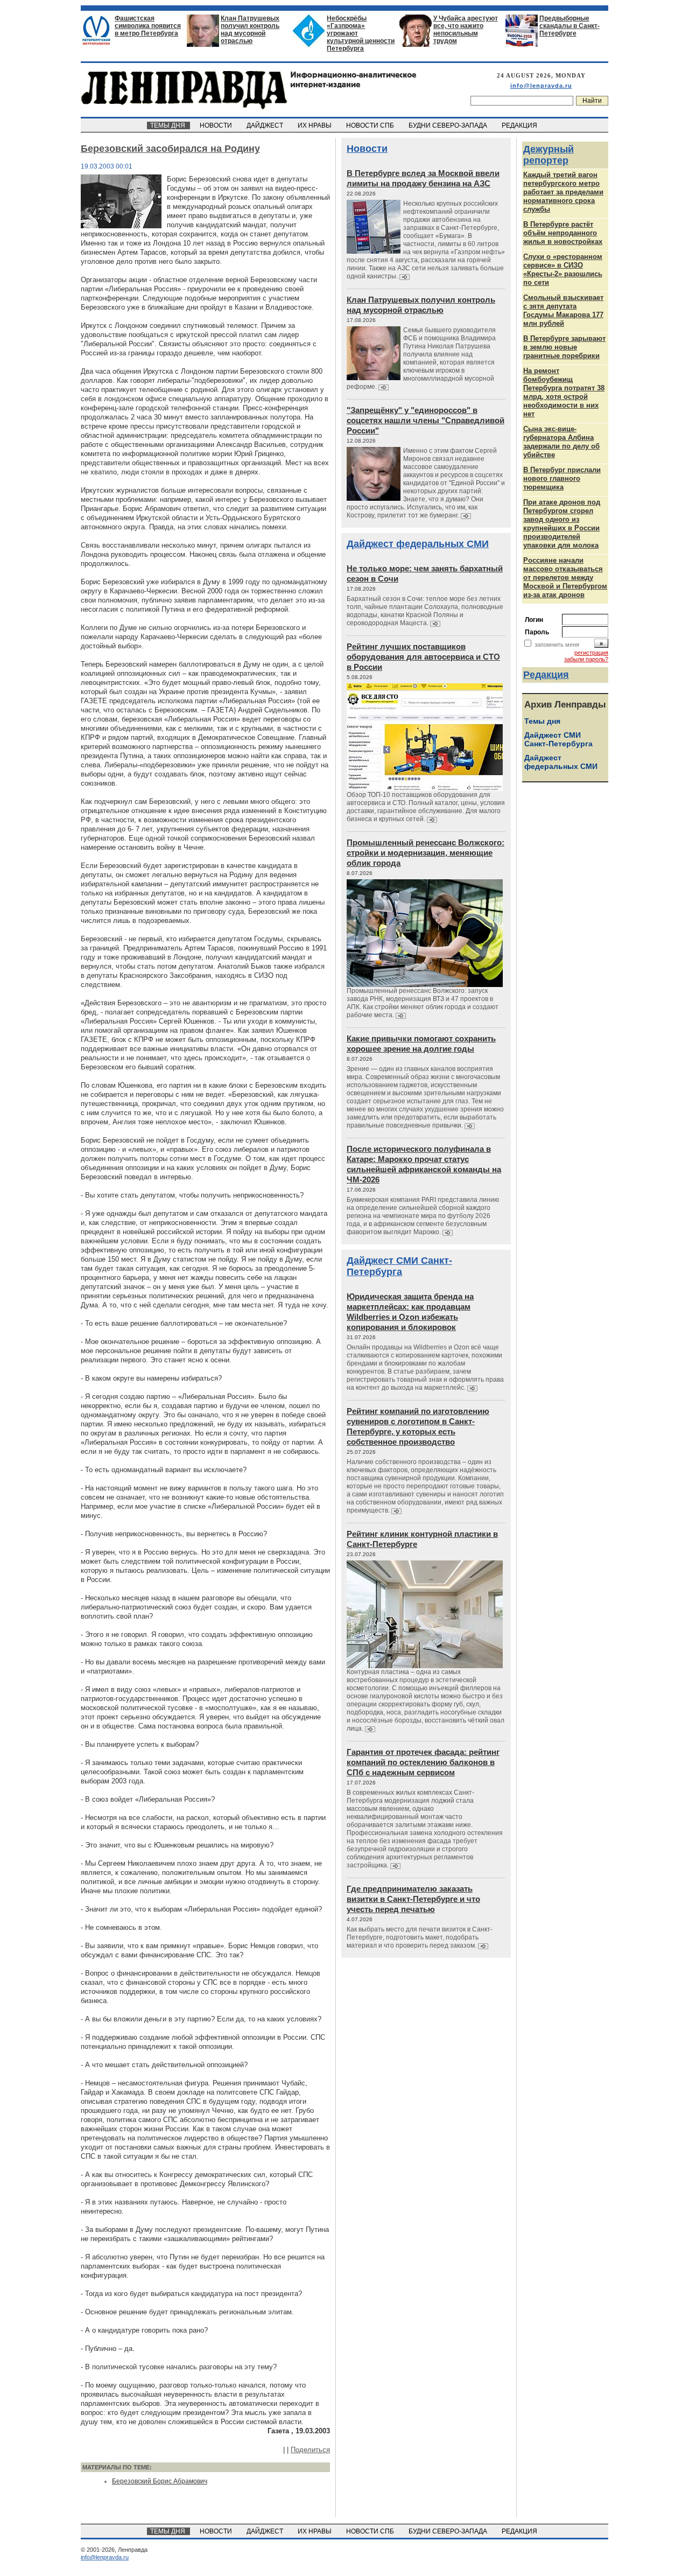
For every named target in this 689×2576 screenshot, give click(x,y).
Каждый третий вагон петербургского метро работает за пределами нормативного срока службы (563, 192)
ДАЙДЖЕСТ (266, 125)
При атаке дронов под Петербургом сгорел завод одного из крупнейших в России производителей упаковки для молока (562, 524)
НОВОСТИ (217, 125)
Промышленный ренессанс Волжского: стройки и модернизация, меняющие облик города (426, 853)
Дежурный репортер (549, 155)
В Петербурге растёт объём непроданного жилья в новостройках (563, 233)
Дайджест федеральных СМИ (418, 544)
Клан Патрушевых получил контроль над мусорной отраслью (250, 30)
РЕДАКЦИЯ (520, 125)
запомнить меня (557, 645)
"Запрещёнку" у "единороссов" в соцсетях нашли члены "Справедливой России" (426, 420)
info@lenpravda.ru (541, 86)
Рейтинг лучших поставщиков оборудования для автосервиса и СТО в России (423, 657)
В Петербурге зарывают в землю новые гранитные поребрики (564, 347)
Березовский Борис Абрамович (160, 2481)
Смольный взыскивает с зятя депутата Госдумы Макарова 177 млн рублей (563, 310)
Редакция (546, 675)
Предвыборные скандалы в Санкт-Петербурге (570, 26)
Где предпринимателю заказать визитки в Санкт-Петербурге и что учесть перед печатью (413, 1899)
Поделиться (310, 2450)
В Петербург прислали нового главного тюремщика (562, 478)
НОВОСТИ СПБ (371, 125)
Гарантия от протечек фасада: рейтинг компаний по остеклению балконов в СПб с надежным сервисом (423, 1762)
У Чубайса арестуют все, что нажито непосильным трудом (466, 30)
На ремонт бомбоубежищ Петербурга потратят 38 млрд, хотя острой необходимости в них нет (564, 392)
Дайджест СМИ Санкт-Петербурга (399, 1266)
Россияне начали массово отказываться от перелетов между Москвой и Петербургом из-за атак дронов (565, 577)
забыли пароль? (586, 659)
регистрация (591, 653)
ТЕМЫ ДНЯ (168, 125)
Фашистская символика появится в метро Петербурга (148, 26)
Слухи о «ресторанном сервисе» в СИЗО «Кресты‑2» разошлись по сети (563, 269)
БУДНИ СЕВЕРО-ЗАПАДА (449, 125)
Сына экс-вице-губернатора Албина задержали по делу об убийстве (561, 442)
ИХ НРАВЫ (315, 125)
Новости (367, 149)
